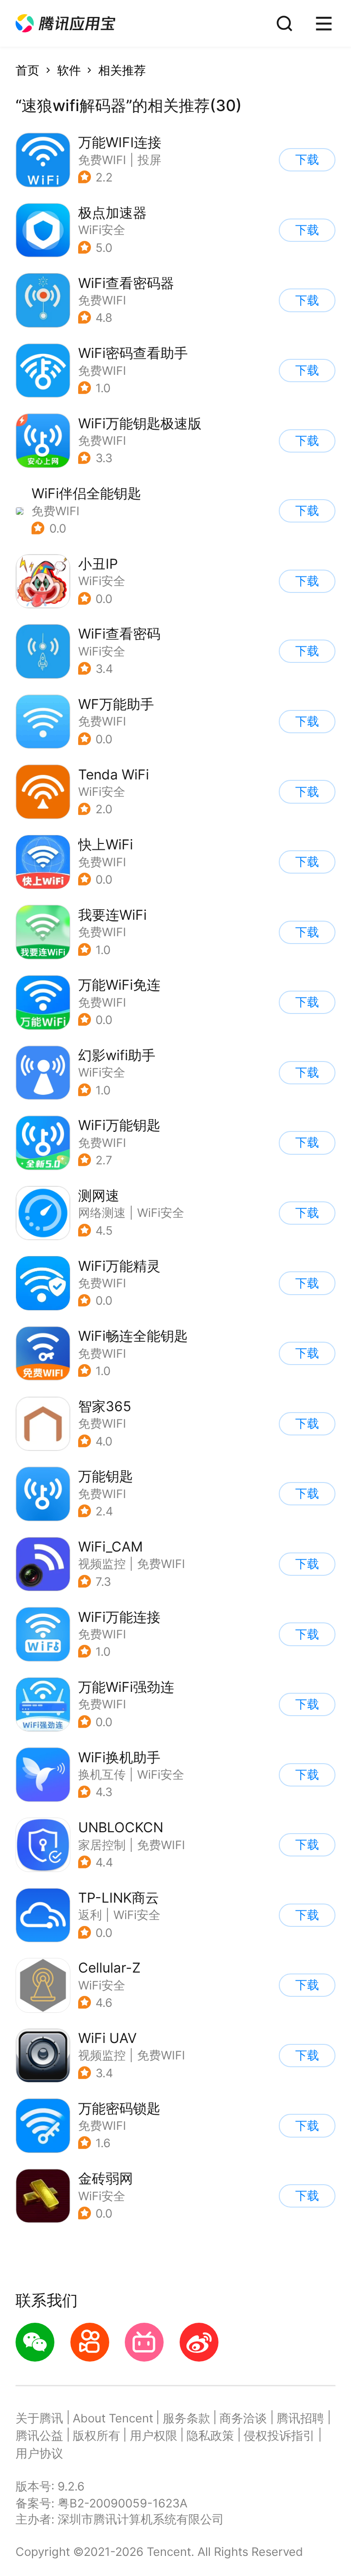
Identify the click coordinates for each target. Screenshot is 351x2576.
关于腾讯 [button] (39, 2418)
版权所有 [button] (96, 2435)
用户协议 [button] (39, 2453)
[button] (65, 24)
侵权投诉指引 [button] (279, 2435)
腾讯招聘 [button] (300, 2418)
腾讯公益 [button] (39, 2435)
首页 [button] (27, 70)
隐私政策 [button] (210, 2435)
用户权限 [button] (154, 2435)
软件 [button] (69, 70)
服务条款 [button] (186, 2418)
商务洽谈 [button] (243, 2418)
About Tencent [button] (113, 2418)
